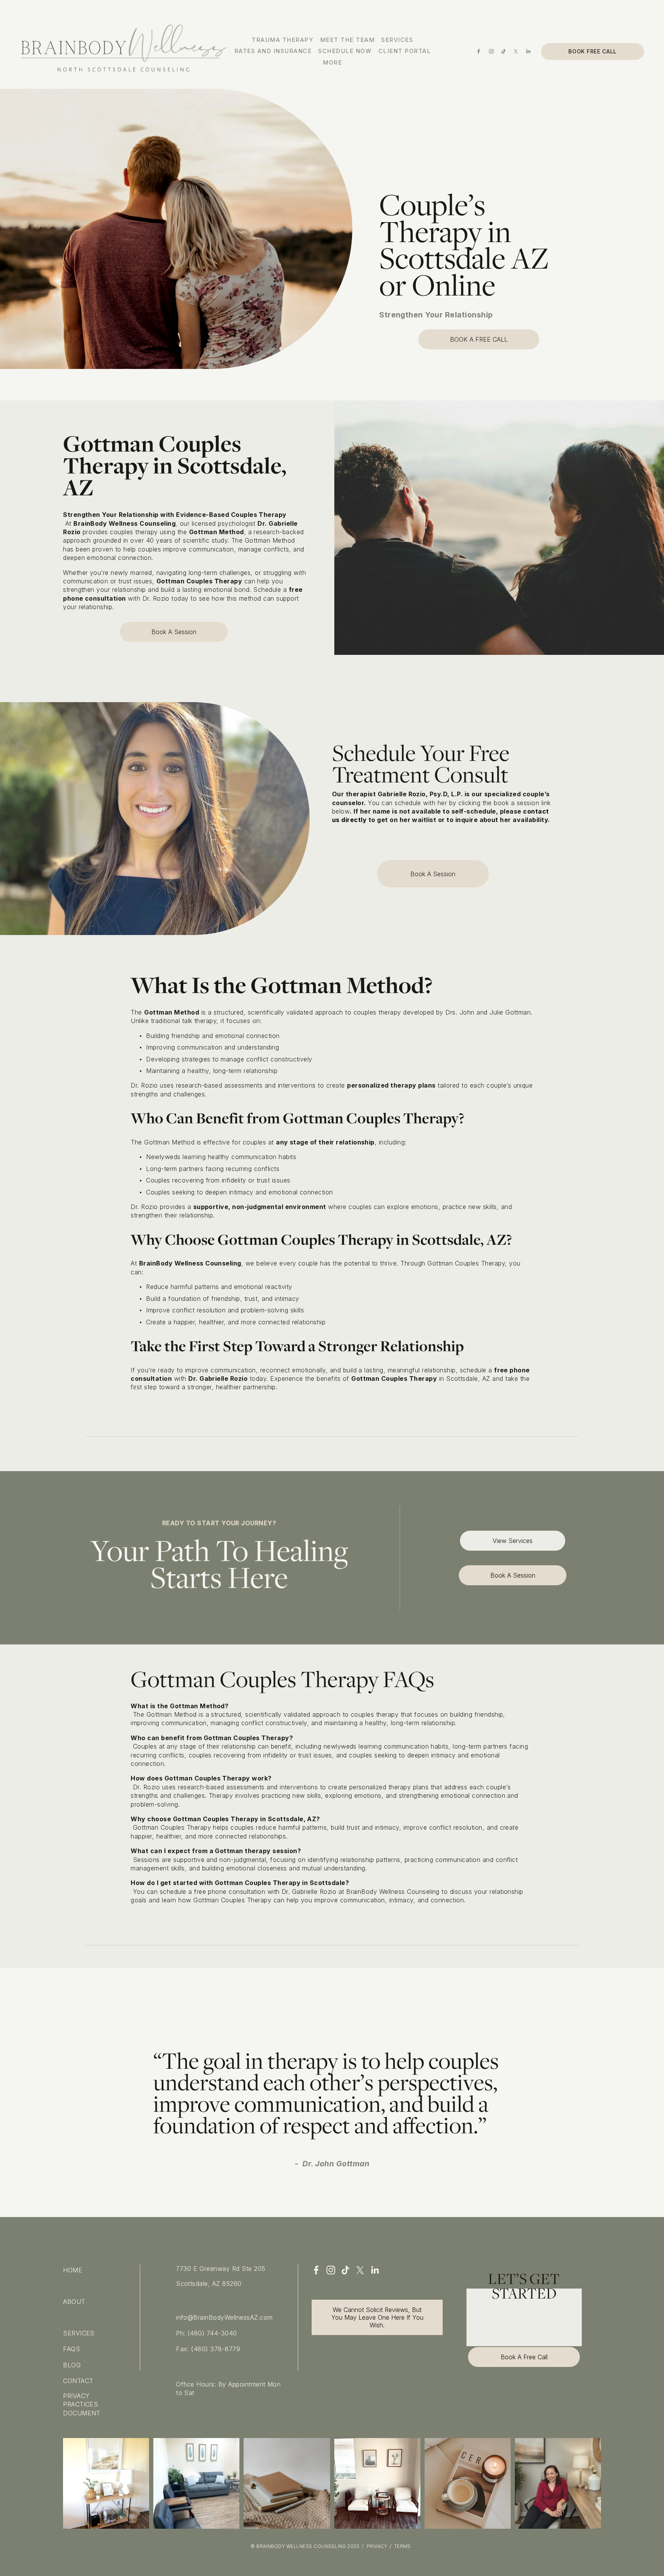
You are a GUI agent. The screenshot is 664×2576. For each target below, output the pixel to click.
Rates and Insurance (273, 51)
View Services (513, 1541)
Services (397, 40)
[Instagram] (491, 51)
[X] (516, 51)
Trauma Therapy (282, 40)
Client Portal (405, 51)
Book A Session (174, 632)
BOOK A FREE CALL (479, 339)
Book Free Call (593, 51)
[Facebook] (479, 51)
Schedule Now (345, 51)
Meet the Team (347, 40)
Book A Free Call (524, 2357)
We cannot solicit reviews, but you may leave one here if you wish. (377, 2317)
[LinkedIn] (528, 51)
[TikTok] (504, 51)
